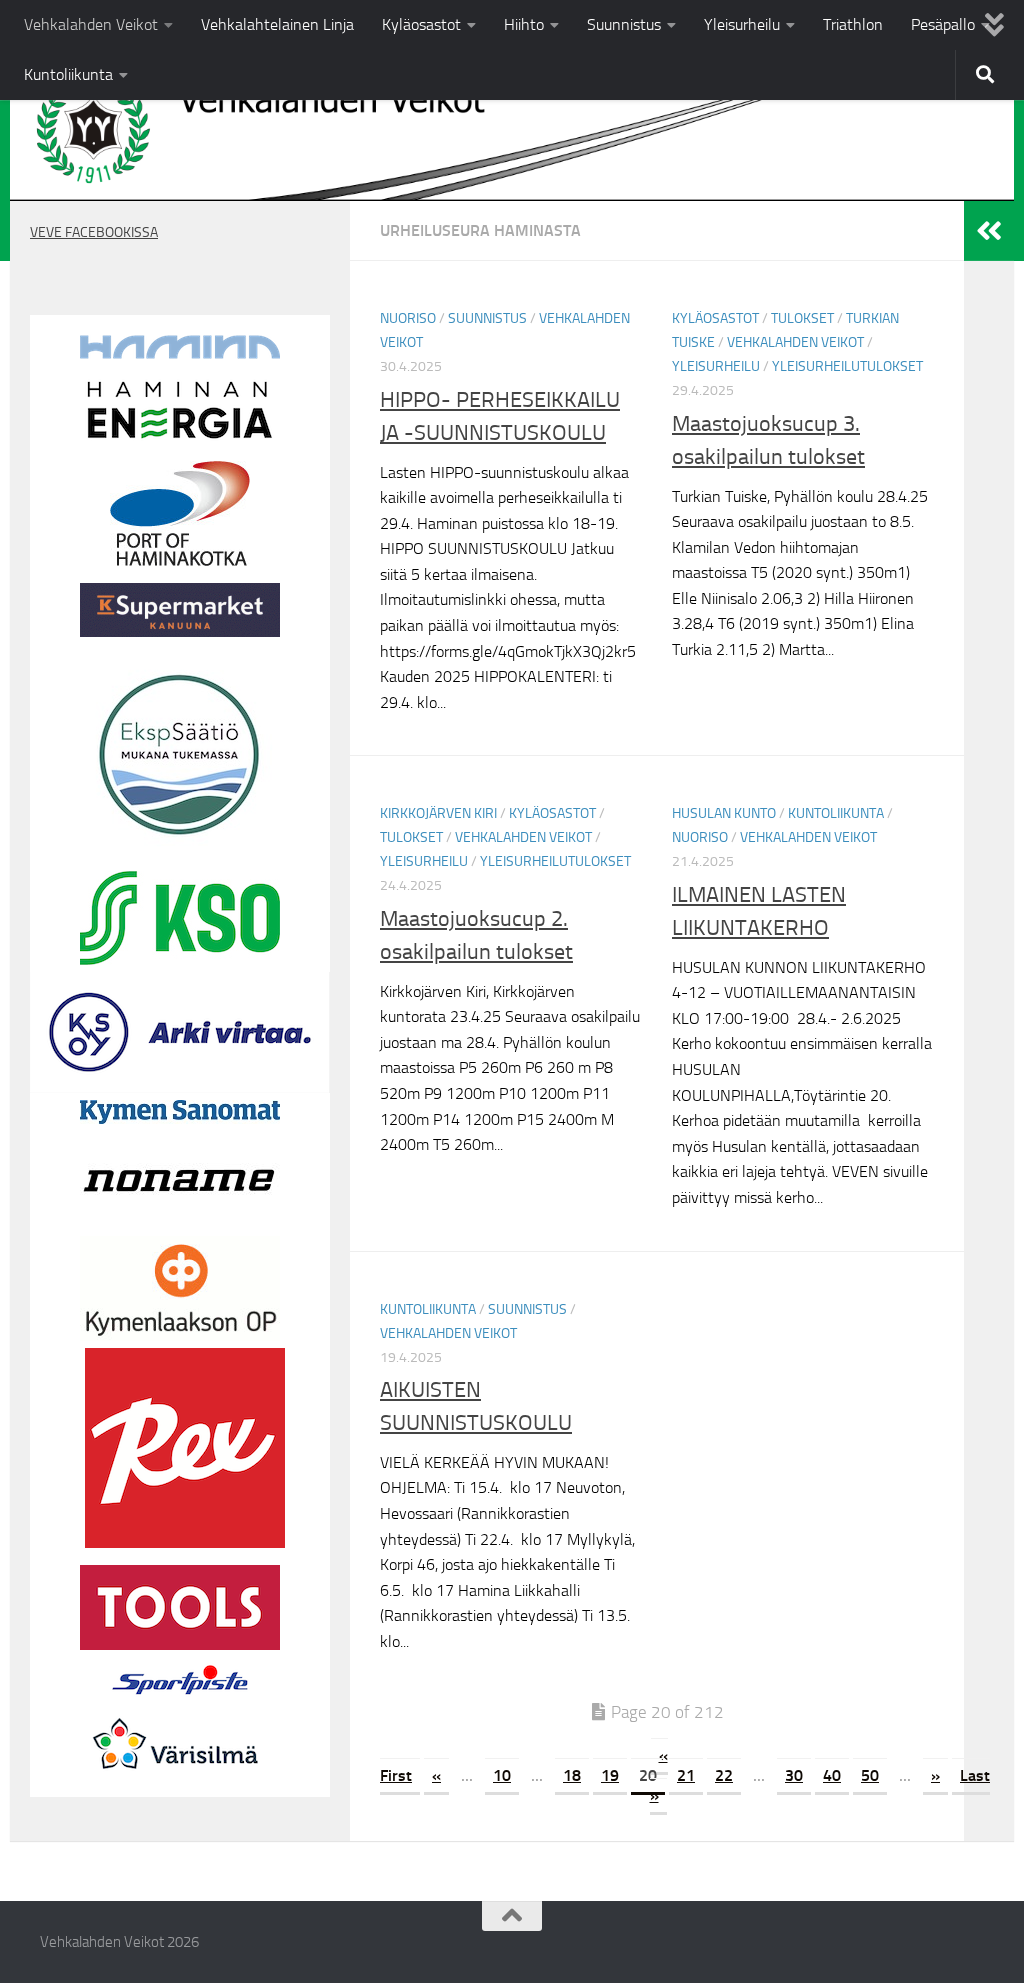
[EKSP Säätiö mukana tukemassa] (180, 849)
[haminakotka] (180, 561)
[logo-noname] (180, 1224)
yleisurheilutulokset (847, 366)
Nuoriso (408, 318)
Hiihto (524, 24)
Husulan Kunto (724, 813)
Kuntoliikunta (68, 74)
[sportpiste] (180, 1699)
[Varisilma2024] (180, 1785)
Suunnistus (624, 24)
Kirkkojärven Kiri (438, 813)
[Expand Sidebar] (989, 231)
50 (870, 1775)
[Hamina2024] (180, 354)
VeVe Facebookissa (94, 232)
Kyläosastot (421, 24)
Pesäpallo (943, 24)
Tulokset (802, 318)
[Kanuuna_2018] (180, 632)
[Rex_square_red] (185, 1543)
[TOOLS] (180, 1645)
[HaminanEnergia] (180, 439)
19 (610, 1775)
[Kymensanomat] (180, 1119)
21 (686, 1775)
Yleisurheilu (742, 24)
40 (832, 1775)
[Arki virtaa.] (180, 1088)
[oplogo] (180, 1336)
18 (572, 1775)
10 (502, 1775)
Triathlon (853, 24)
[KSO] (180, 960)
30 (794, 1775)
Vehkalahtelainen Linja (277, 24)
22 (724, 1775)
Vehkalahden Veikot (91, 24)
